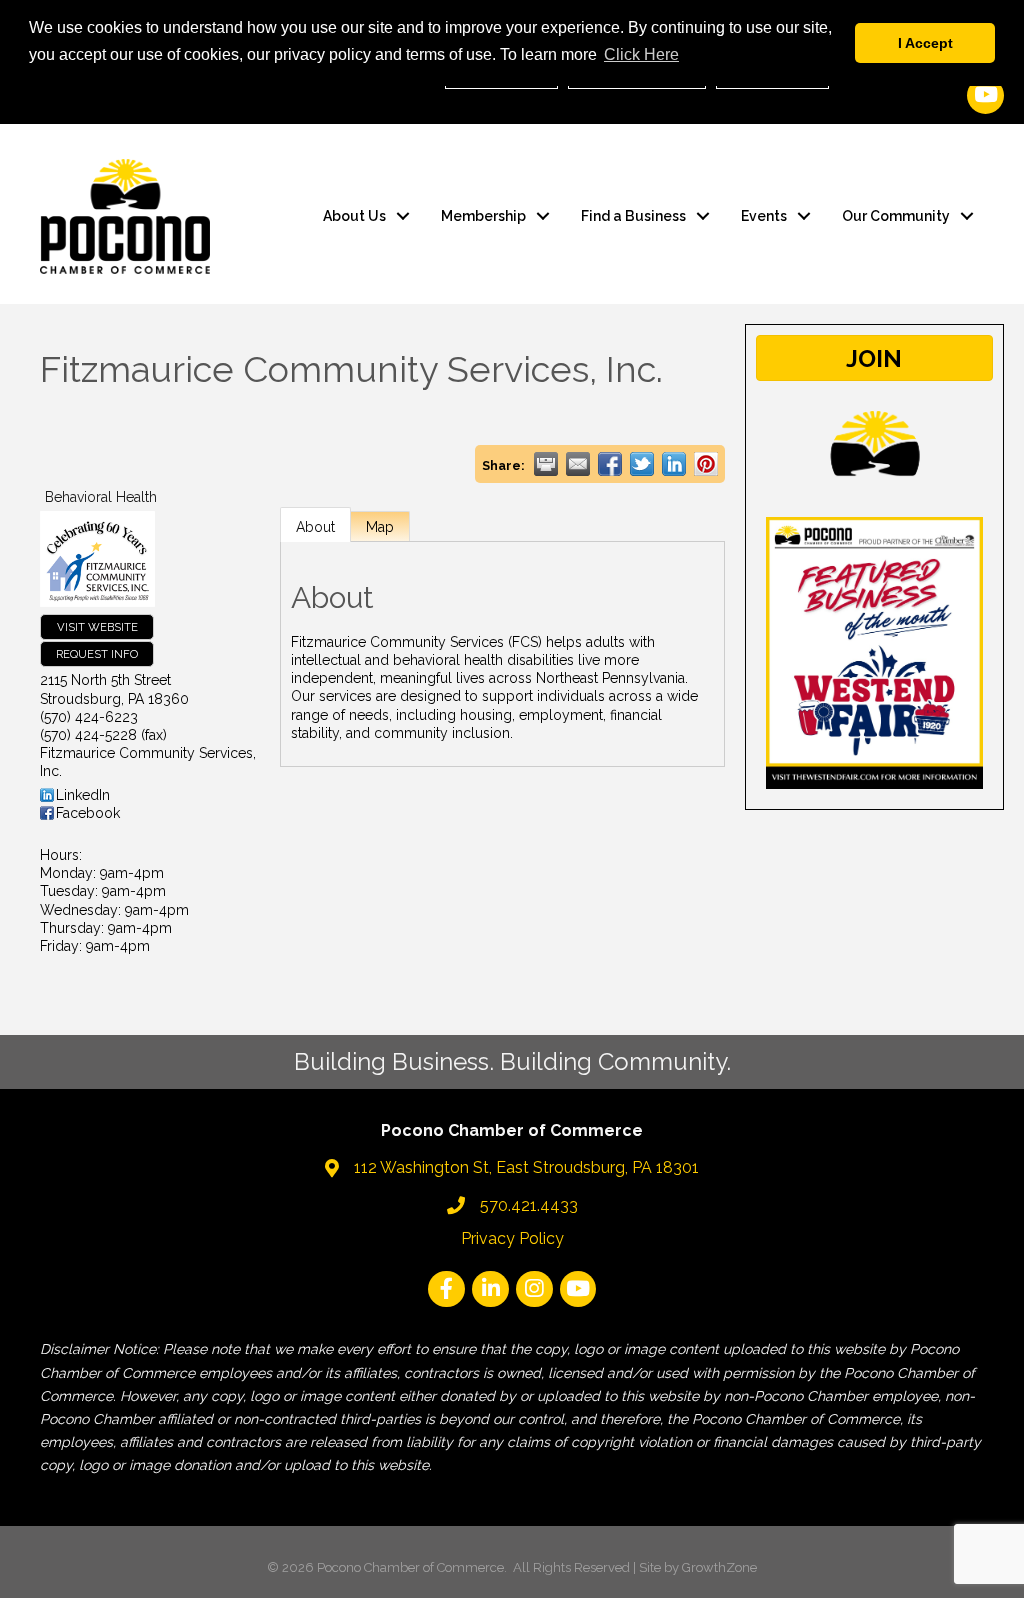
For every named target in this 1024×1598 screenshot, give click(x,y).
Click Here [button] (641, 54)
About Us (354, 216)
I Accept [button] (925, 43)
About (315, 527)
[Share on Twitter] (642, 464)
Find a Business (633, 216)
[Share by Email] (578, 464)
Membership (483, 216)
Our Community (896, 216)
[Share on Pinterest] (706, 464)
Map (380, 527)
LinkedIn (83, 795)
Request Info (97, 654)
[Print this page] (546, 464)
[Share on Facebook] (610, 464)
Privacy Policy (512, 1238)
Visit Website (97, 627)
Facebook (88, 813)
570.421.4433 (529, 1205)
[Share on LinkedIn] (674, 464)
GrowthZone (719, 1567)
